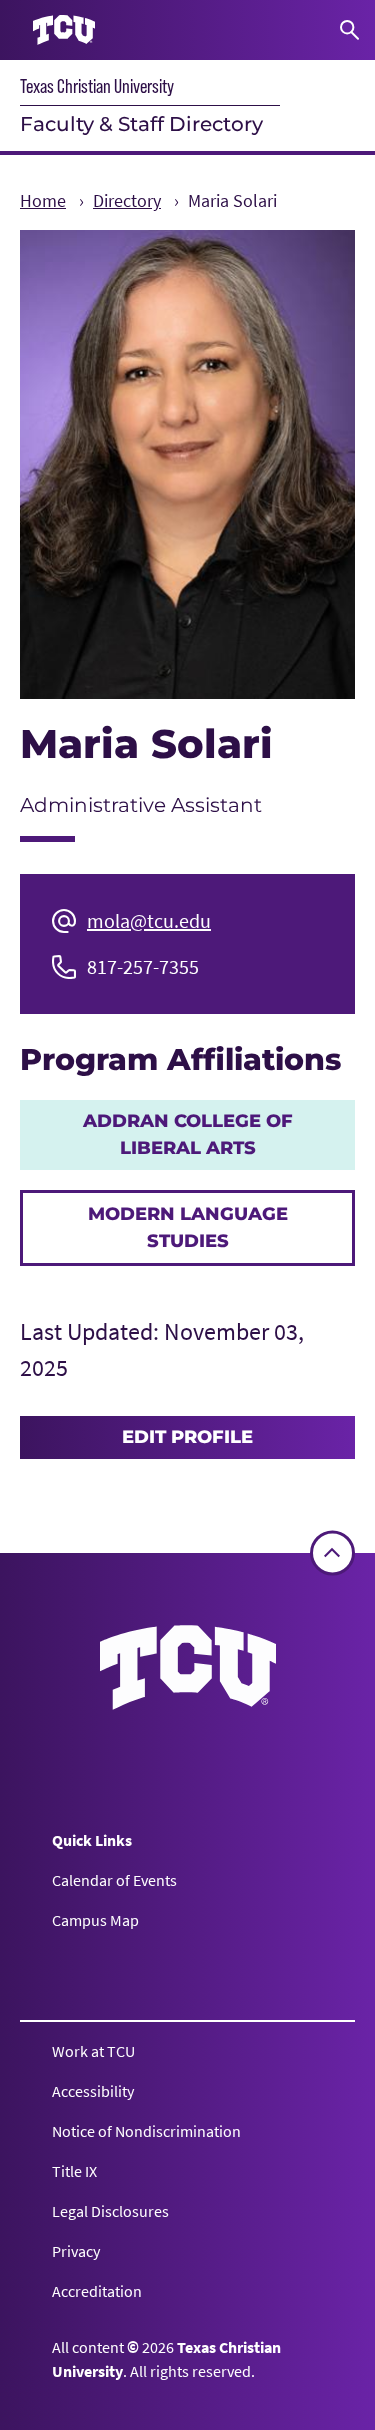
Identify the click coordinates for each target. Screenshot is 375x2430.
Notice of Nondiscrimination (146, 2131)
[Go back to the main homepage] (188, 1667)
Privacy (76, 2251)
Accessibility (93, 2091)
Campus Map (95, 1920)
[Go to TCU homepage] (64, 30)
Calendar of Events (114, 1880)
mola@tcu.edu (149, 920)
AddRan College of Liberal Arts (188, 1134)
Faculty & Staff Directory (141, 124)
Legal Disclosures (110, 2211)
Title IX (74, 2171)
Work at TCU (93, 2051)
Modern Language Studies (188, 1227)
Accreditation (97, 2291)
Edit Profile (187, 1437)
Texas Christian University (97, 86)
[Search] (349, 30)
